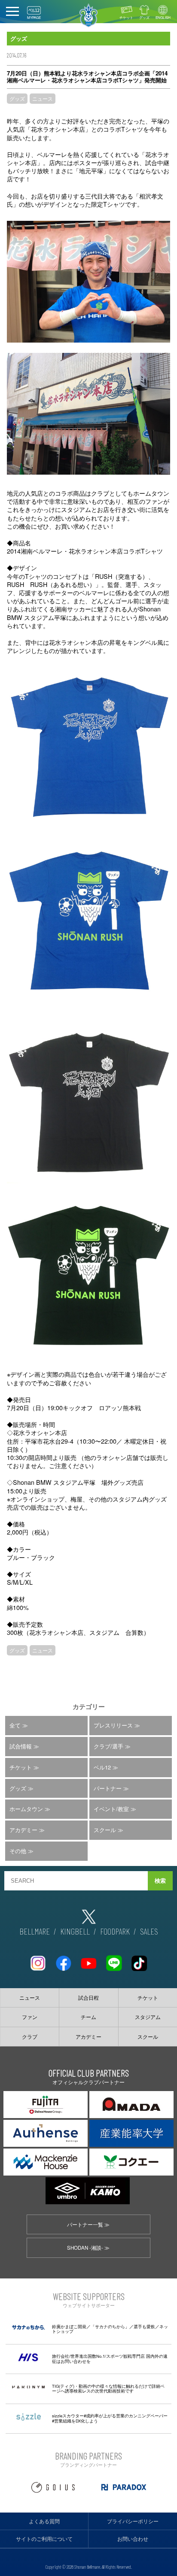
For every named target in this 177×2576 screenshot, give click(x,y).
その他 (18, 1851)
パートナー (108, 1788)
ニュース (43, 98)
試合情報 (21, 1746)
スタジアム (148, 2017)
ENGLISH (163, 17)
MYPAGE (34, 17)
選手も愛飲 (144, 2326)
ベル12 (102, 1767)
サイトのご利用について (44, 2539)
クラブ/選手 (108, 1746)
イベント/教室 (111, 1809)
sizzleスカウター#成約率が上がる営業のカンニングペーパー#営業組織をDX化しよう (110, 2418)
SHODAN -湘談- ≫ (88, 2248)
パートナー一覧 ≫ (88, 2224)
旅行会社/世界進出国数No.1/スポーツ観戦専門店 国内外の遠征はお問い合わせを (110, 2359)
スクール (105, 1830)
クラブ (30, 2037)
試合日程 (88, 1998)
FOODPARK (115, 1931)
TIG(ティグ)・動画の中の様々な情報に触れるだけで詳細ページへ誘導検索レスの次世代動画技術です (108, 2389)
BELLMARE (35, 1931)
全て (15, 1725)
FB (63, 1960)
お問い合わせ (133, 2539)
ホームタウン (26, 1809)
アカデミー (23, 1830)
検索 (160, 1881)
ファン (30, 2017)
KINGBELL (75, 1931)
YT (88, 1960)
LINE (114, 1960)
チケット (126, 17)
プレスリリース (113, 1725)
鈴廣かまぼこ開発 (69, 2326)
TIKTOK (139, 1960)
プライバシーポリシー (133, 2521)
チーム (88, 2017)
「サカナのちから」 (110, 2326)
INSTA (38, 1960)
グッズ (144, 17)
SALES (149, 1931)
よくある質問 (44, 2521)
